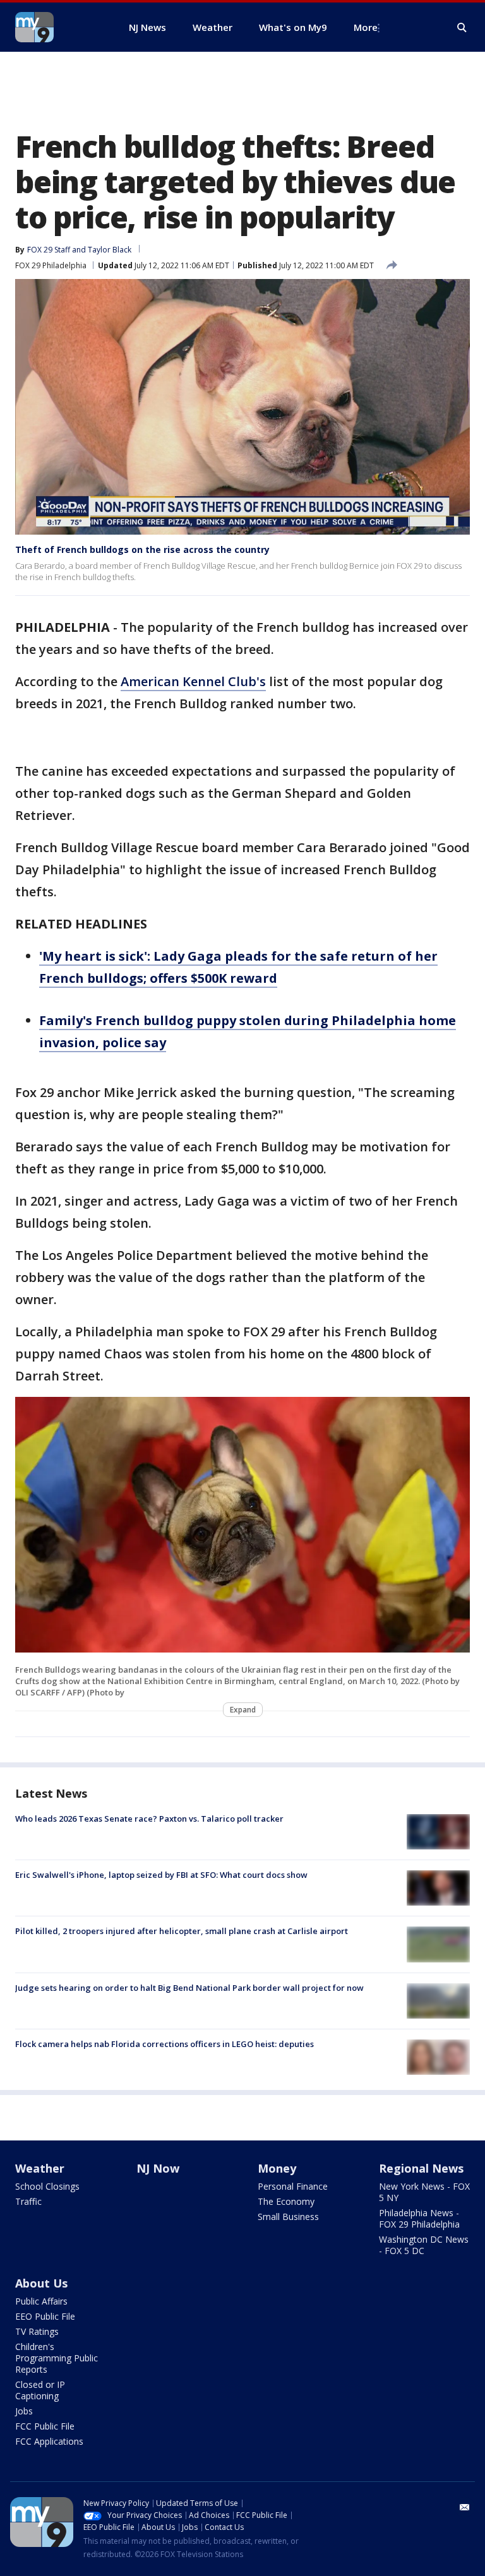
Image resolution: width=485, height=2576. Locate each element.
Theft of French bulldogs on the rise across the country (142, 549)
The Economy (286, 2201)
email (465, 2507)
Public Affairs (41, 2301)
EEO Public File (45, 2316)
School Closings (47, 2186)
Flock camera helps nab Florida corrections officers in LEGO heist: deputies (165, 2044)
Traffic (28, 2201)
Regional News (421, 2168)
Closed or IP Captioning (40, 2390)
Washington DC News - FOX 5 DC (424, 2245)
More (366, 27)
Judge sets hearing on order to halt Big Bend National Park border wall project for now (189, 1988)
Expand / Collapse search (462, 28)
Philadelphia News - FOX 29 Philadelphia (419, 2218)
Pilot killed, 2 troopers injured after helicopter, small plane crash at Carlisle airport (182, 1931)
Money (277, 2168)
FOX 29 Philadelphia (51, 265)
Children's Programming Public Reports (57, 2358)
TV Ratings (37, 2331)
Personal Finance (293, 2186)
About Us (41, 2283)
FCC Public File (45, 2426)
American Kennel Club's (193, 681)
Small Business (288, 2217)
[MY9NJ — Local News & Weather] (57, 27)
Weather (40, 2168)
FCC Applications (49, 2441)
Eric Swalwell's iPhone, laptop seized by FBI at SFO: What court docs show (161, 1875)
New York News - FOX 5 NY (424, 2192)
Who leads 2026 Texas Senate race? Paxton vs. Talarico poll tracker (149, 1819)
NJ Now (158, 2168)
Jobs (24, 2411)
